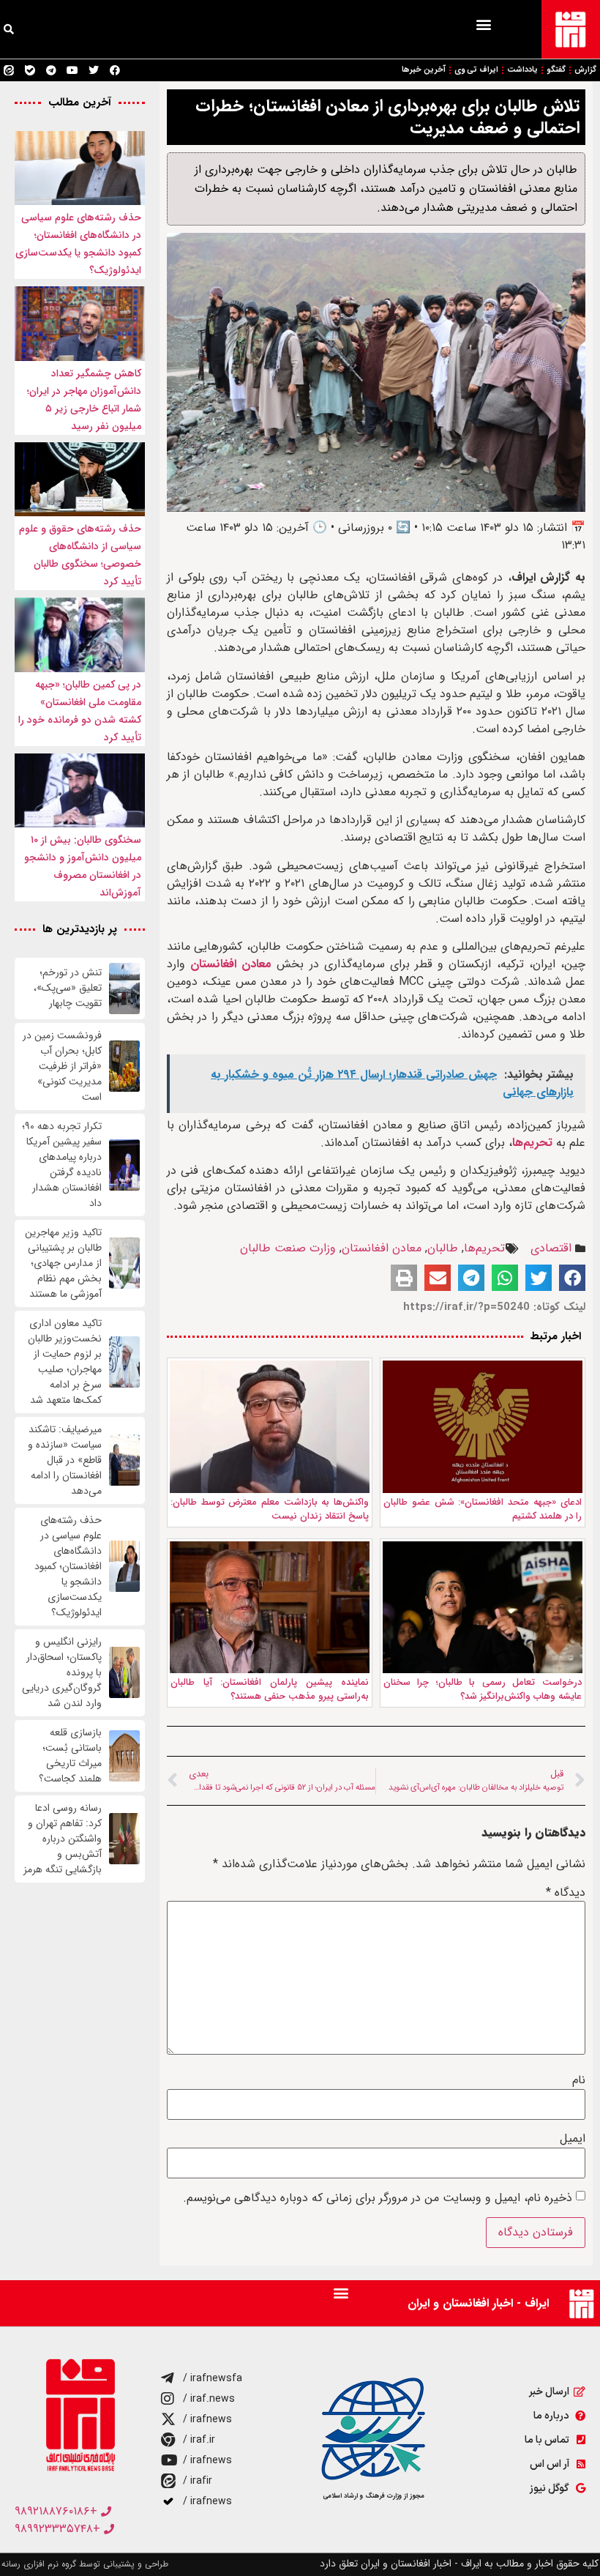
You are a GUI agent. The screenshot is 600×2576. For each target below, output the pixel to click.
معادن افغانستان (231, 964)
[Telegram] (51, 70)
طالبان (443, 1248)
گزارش (585, 70)
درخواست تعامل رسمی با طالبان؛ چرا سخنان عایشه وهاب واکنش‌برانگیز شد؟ (483, 1690)
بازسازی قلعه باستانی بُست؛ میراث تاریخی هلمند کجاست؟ (70, 1756)
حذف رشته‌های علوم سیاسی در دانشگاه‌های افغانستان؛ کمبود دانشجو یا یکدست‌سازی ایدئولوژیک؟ (68, 1567)
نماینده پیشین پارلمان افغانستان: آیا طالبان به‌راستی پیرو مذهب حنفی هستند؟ (270, 1690)
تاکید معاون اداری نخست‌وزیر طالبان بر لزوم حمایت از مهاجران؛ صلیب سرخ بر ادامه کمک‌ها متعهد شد (65, 1362)
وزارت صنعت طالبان (288, 1248)
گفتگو (556, 70)
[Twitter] (94, 70)
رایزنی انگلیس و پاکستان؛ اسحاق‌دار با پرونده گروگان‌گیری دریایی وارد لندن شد (62, 1673)
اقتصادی (551, 1248)
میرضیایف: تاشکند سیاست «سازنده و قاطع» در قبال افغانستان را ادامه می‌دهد (65, 1460)
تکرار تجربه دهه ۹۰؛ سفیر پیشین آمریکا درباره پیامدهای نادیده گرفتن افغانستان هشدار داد (62, 1165)
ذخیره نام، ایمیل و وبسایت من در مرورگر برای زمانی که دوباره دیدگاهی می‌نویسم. (378, 2198)
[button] (483, 24)
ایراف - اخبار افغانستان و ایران (478, 2303)
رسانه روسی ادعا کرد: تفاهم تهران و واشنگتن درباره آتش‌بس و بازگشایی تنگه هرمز (63, 1839)
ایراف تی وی (476, 70)
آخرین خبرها (424, 70)
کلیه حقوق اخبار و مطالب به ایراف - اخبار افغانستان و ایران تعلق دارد (459, 2564)
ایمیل (573, 2139)
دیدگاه (566, 1893)
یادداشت (522, 70)
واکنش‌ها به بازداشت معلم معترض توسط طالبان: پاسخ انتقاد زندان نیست (270, 1510)
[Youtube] (72, 70)
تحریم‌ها (532, 1143)
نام (579, 2080)
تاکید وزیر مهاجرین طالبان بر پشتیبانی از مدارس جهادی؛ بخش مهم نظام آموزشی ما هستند (63, 1263)
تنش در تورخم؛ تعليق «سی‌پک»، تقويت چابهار (68, 988)
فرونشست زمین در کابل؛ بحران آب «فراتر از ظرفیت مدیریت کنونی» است (62, 1066)
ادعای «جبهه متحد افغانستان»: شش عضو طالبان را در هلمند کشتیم (483, 1510)
